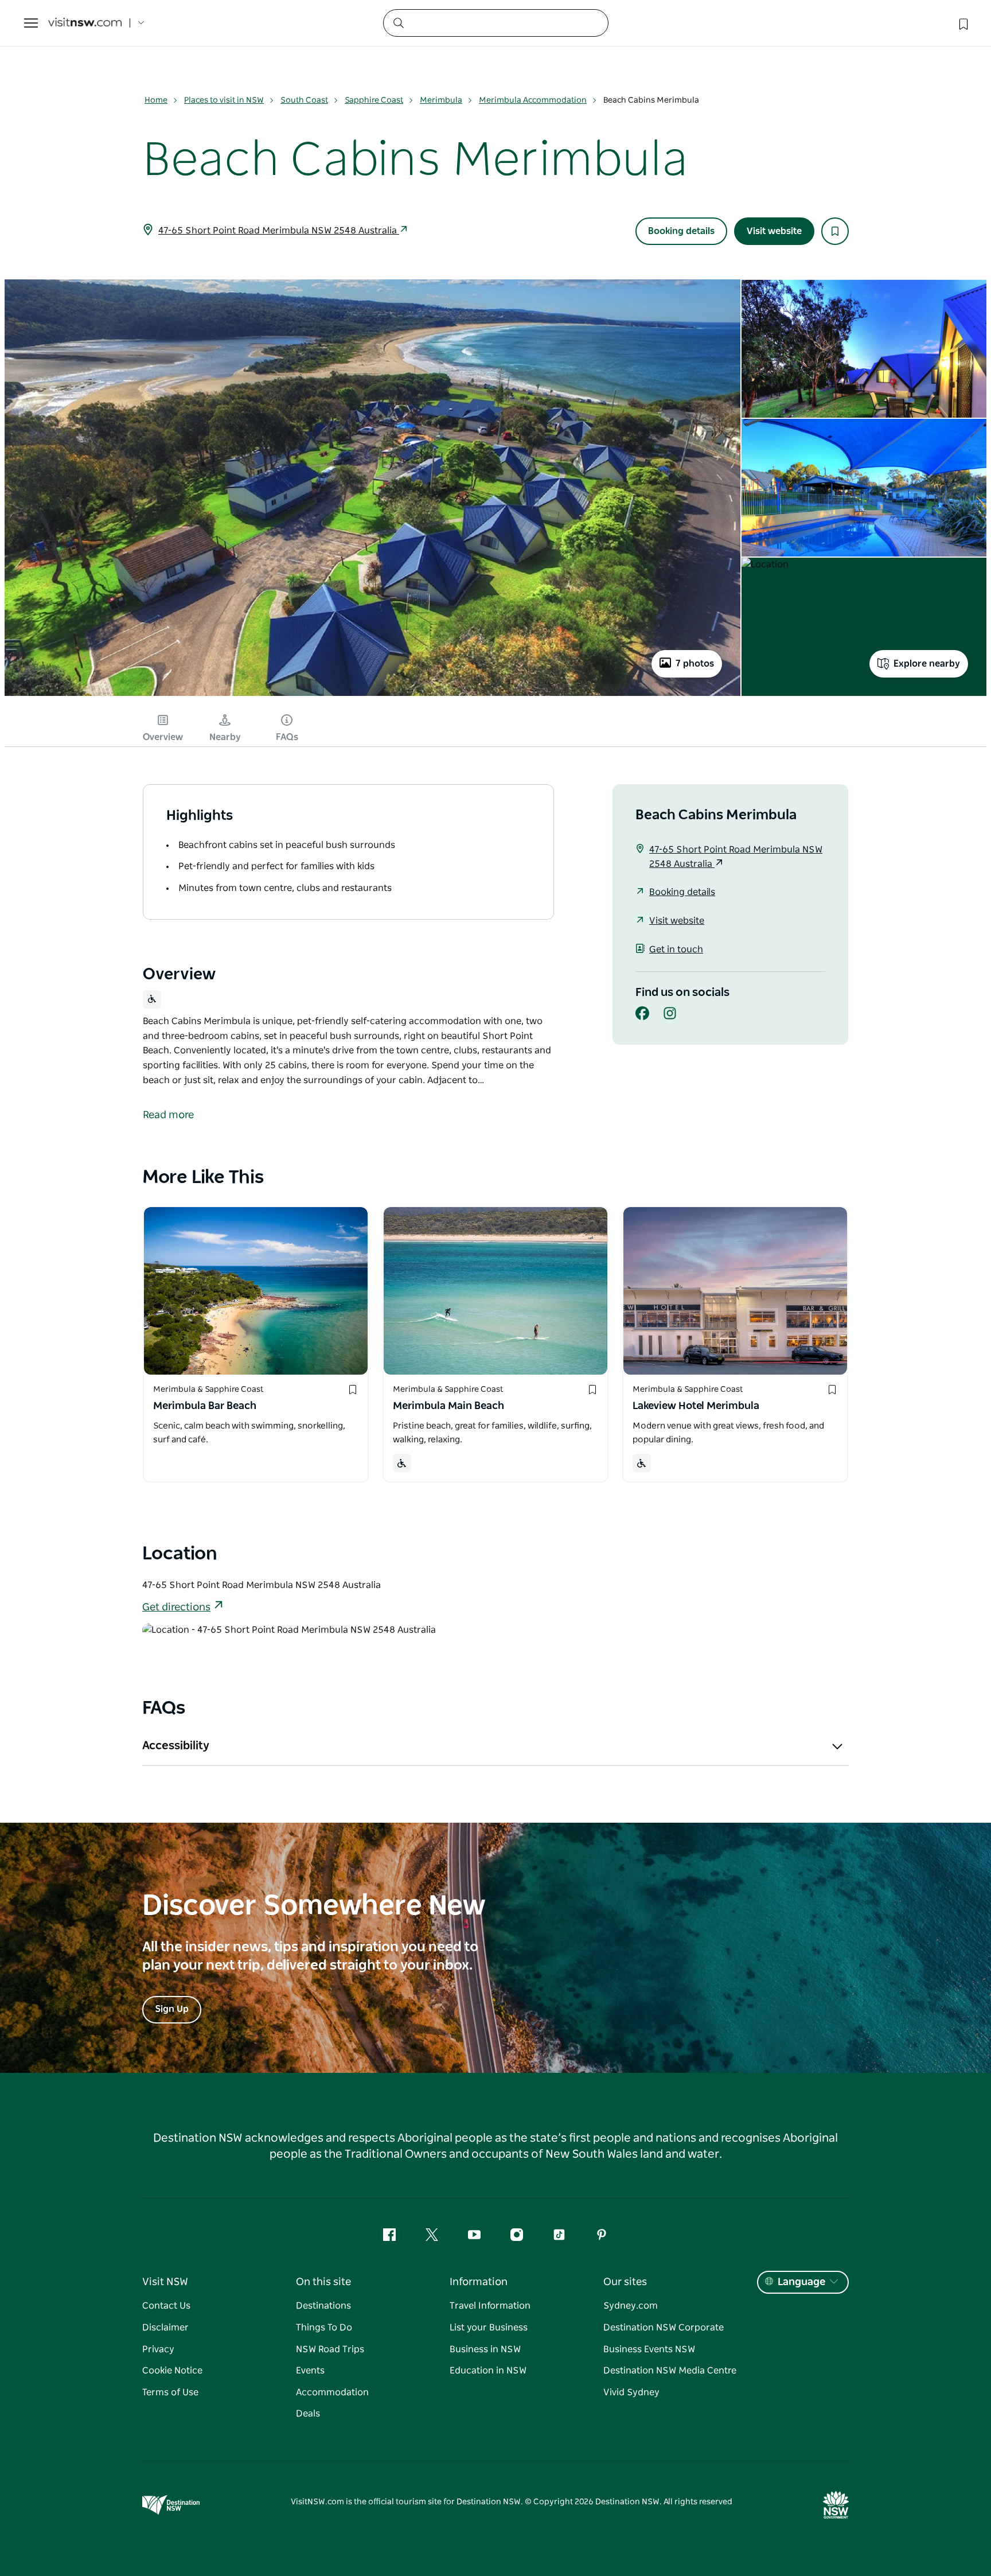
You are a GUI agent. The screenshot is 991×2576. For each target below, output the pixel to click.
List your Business (489, 2328)
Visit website (774, 231)
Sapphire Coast (374, 100)
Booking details (681, 231)
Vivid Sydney (631, 2392)
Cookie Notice (172, 2371)
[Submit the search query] (398, 22)
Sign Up (172, 2009)
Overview (163, 737)
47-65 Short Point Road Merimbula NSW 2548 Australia (279, 231)
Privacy (158, 2349)
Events (310, 2371)
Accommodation (332, 2392)
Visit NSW (165, 2282)
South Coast (304, 100)
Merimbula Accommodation (533, 100)
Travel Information (490, 2306)
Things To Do (324, 2328)
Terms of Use (170, 2392)
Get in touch (676, 950)
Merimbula (441, 100)
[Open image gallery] (372, 695)
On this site (323, 2282)
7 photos (695, 664)
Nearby (225, 737)
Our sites (625, 2282)
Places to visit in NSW (224, 100)
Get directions (176, 1608)
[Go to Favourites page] (962, 23)
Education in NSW (488, 2371)
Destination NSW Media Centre (670, 2371)
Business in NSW (485, 2349)
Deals (308, 2414)
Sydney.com (631, 2306)
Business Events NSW (649, 2349)
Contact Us (166, 2306)
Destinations (323, 2306)
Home (156, 100)
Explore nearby (927, 664)
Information (479, 2282)
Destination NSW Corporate (664, 2328)
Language (801, 2282)
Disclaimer (165, 2328)
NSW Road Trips (330, 2349)
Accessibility (176, 1746)
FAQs (287, 737)
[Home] (85, 23)
